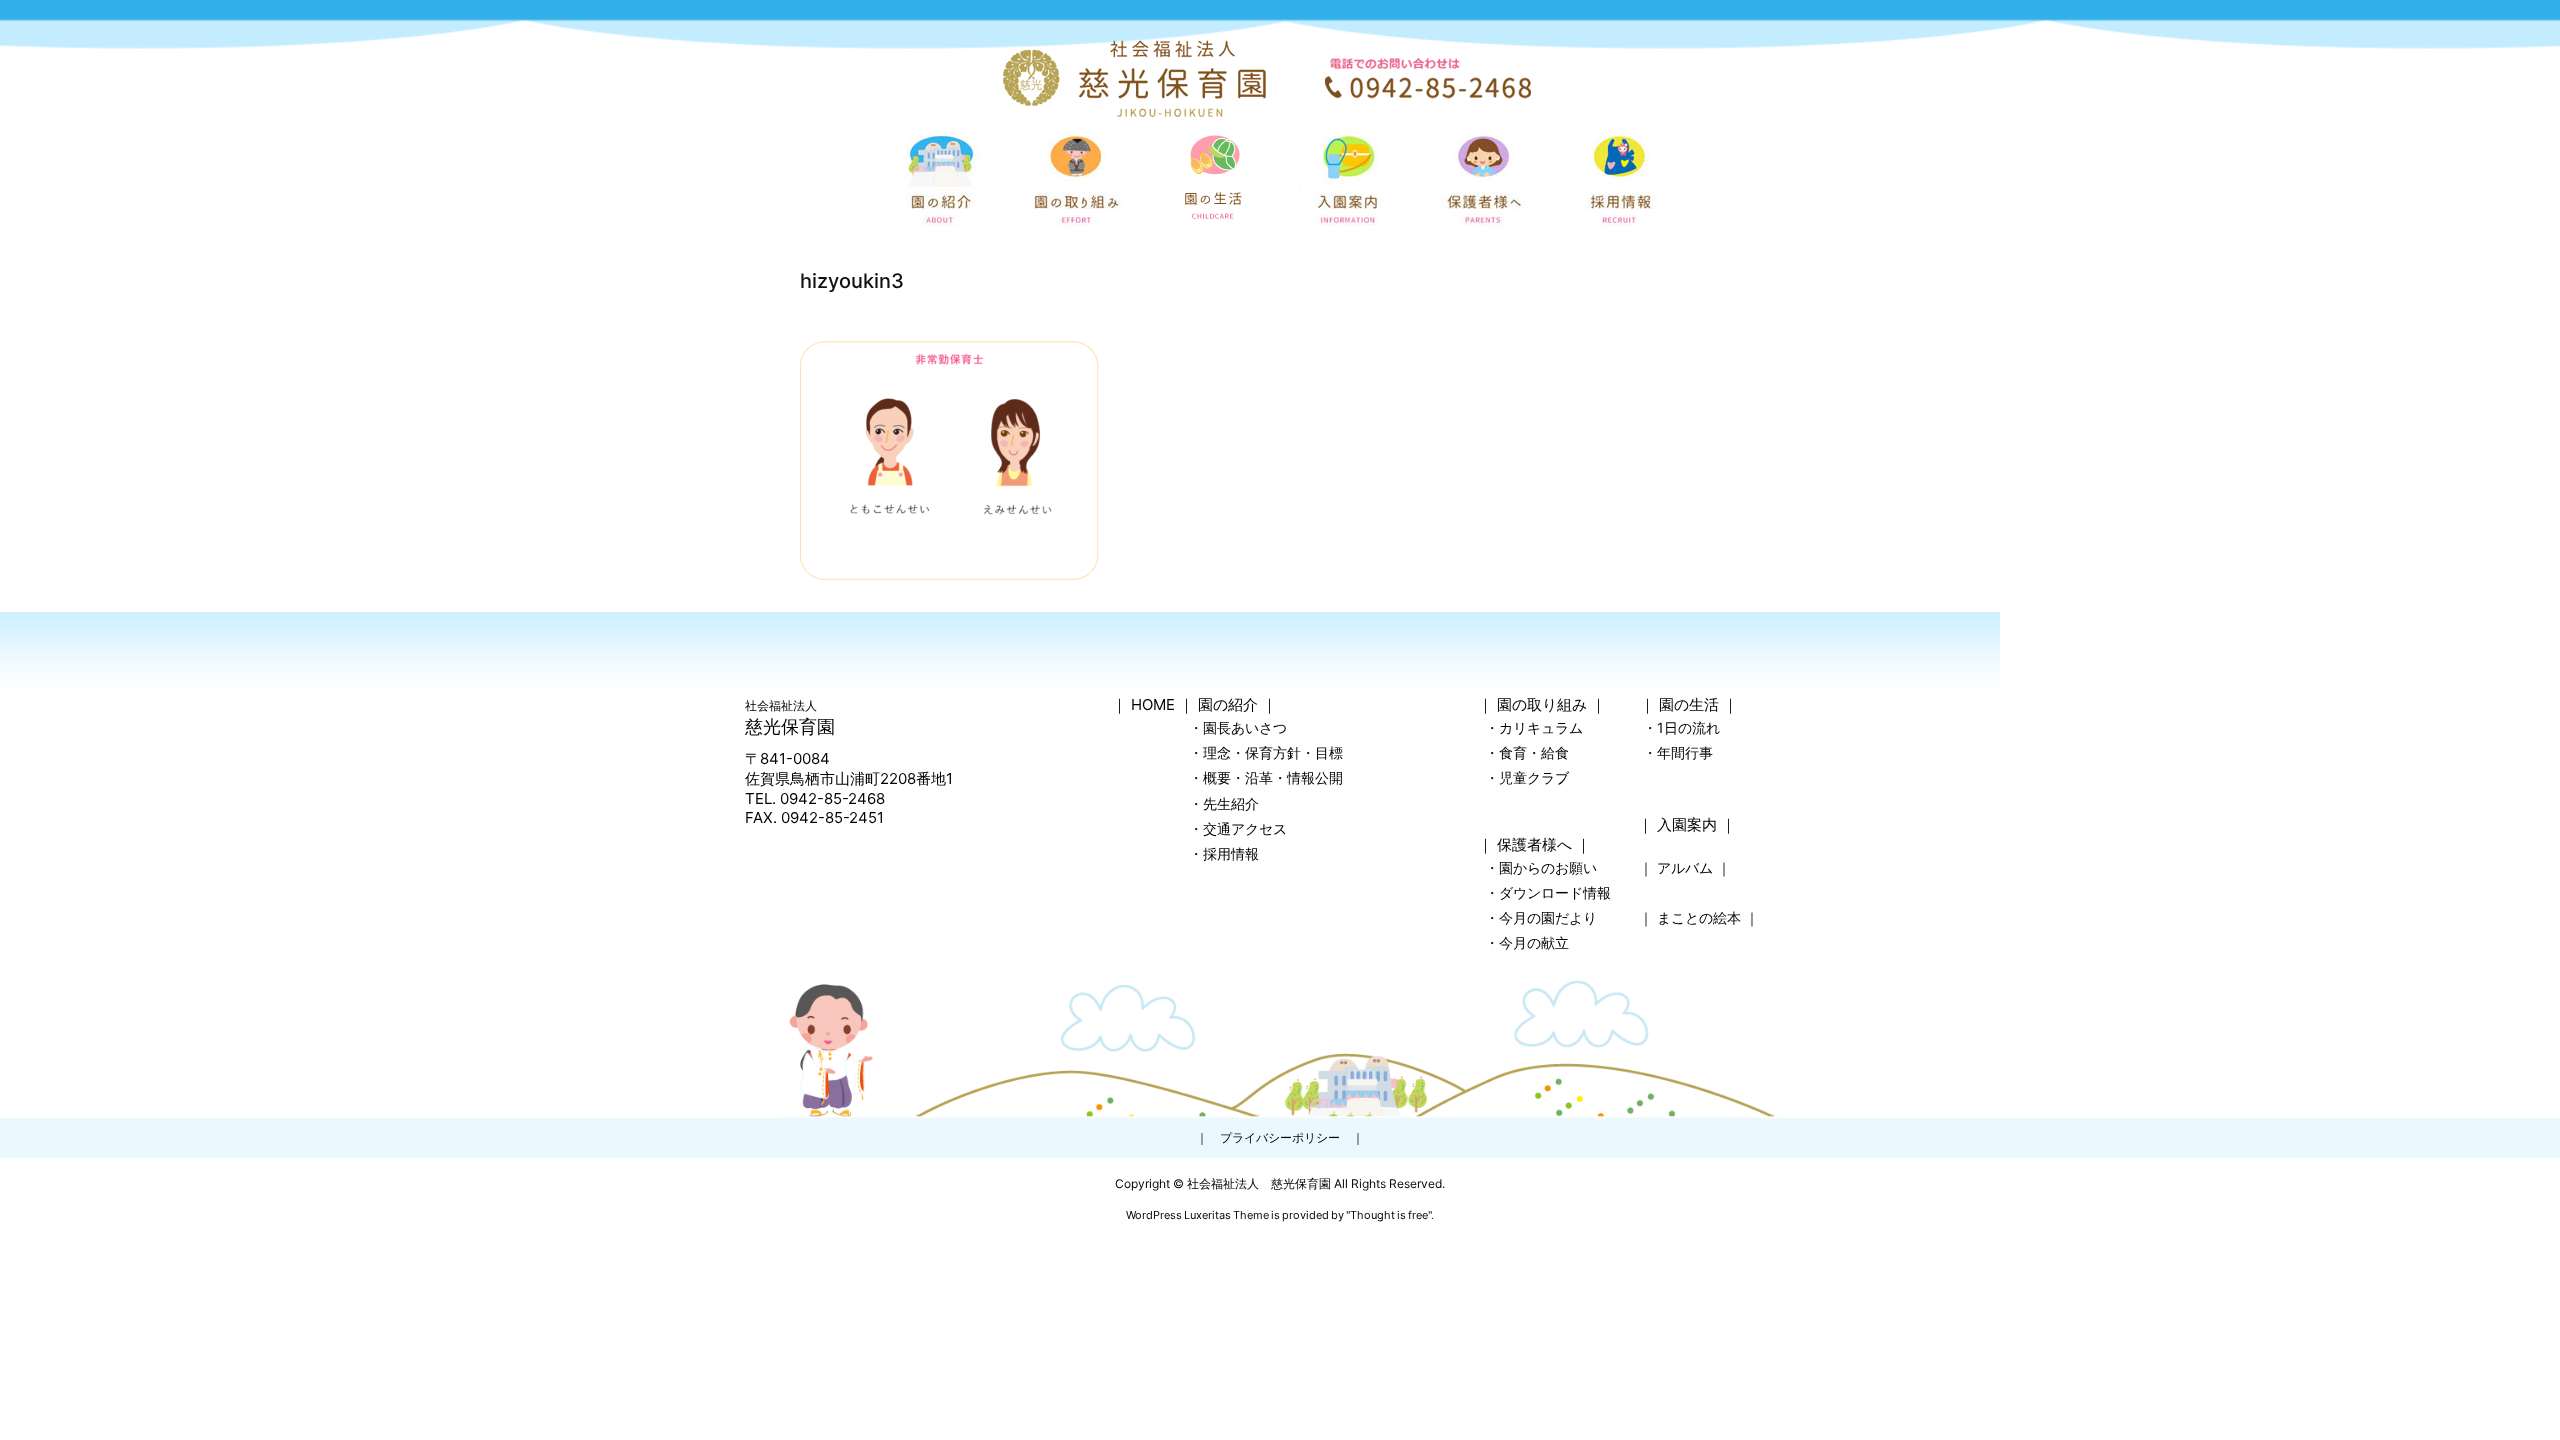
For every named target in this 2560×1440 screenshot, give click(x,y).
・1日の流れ (1681, 727)
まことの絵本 (1699, 917)
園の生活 (1689, 704)
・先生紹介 (1224, 803)
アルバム (1685, 867)
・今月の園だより (1541, 917)
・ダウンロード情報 (1548, 892)
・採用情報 (1224, 853)
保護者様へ (1534, 844)
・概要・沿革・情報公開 (1266, 777)
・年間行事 (1678, 752)
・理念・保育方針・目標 (1266, 752)
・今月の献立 (1527, 942)
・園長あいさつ (1238, 727)
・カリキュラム (1534, 727)
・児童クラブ (1527, 777)
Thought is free (1389, 1215)
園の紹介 (1228, 704)
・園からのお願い (1541, 867)
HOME (1153, 704)
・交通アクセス (1238, 828)
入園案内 (1687, 824)
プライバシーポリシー (1280, 1137)
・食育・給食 (1527, 752)
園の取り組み (1542, 704)
